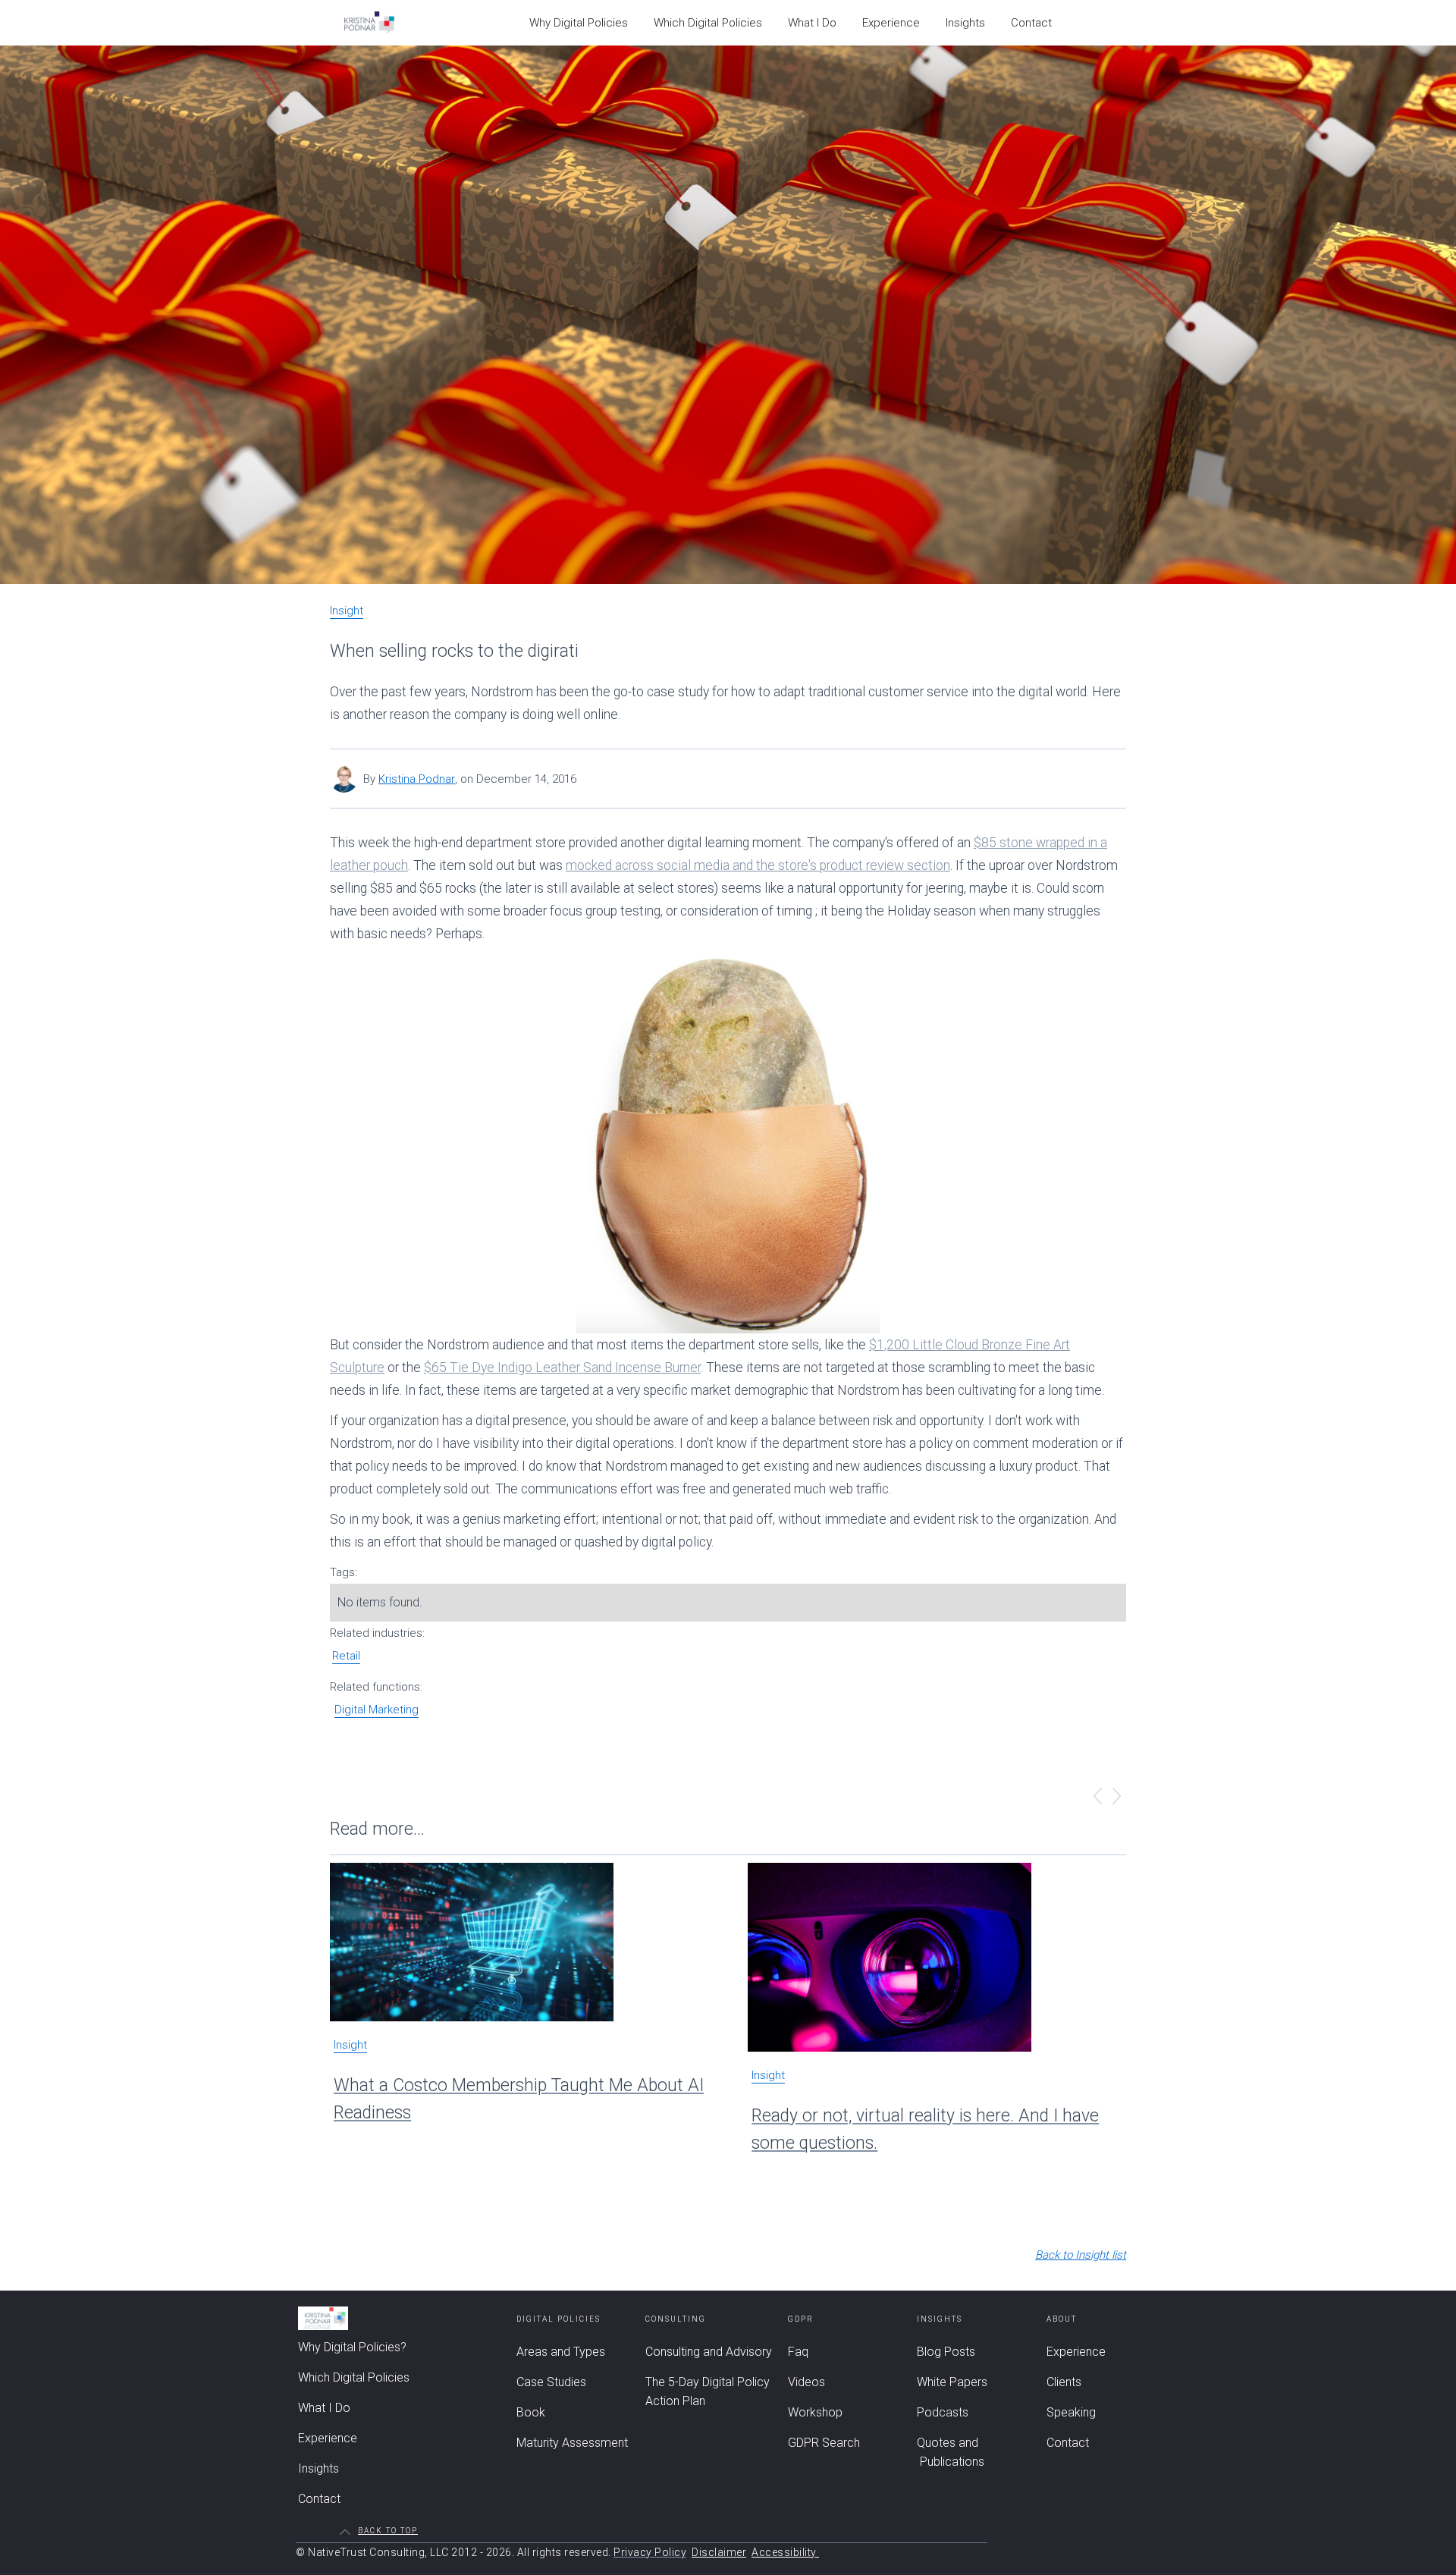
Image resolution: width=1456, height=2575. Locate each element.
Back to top (388, 2531)
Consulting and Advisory (709, 2352)
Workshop (815, 2412)
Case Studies (551, 2382)
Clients (1064, 2382)
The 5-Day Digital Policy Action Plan (708, 2391)
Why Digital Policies (579, 23)
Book (531, 2412)
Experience (891, 23)
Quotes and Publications (951, 2452)
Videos (806, 2382)
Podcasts (943, 2412)
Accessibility (785, 2552)
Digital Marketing (377, 1710)
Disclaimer (719, 2552)
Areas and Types (561, 2352)
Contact (1031, 23)
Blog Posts (946, 2352)
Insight (347, 611)
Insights (965, 23)
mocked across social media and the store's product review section (758, 865)
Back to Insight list (1081, 2255)
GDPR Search (824, 2443)
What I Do (812, 23)
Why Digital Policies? (352, 2347)
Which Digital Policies (708, 23)
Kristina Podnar (417, 779)
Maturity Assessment (572, 2443)
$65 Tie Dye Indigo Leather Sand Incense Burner (562, 1368)
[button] (1098, 1798)
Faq (798, 2352)
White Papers (952, 2382)
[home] (369, 23)
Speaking (1071, 2412)
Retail (346, 1656)
